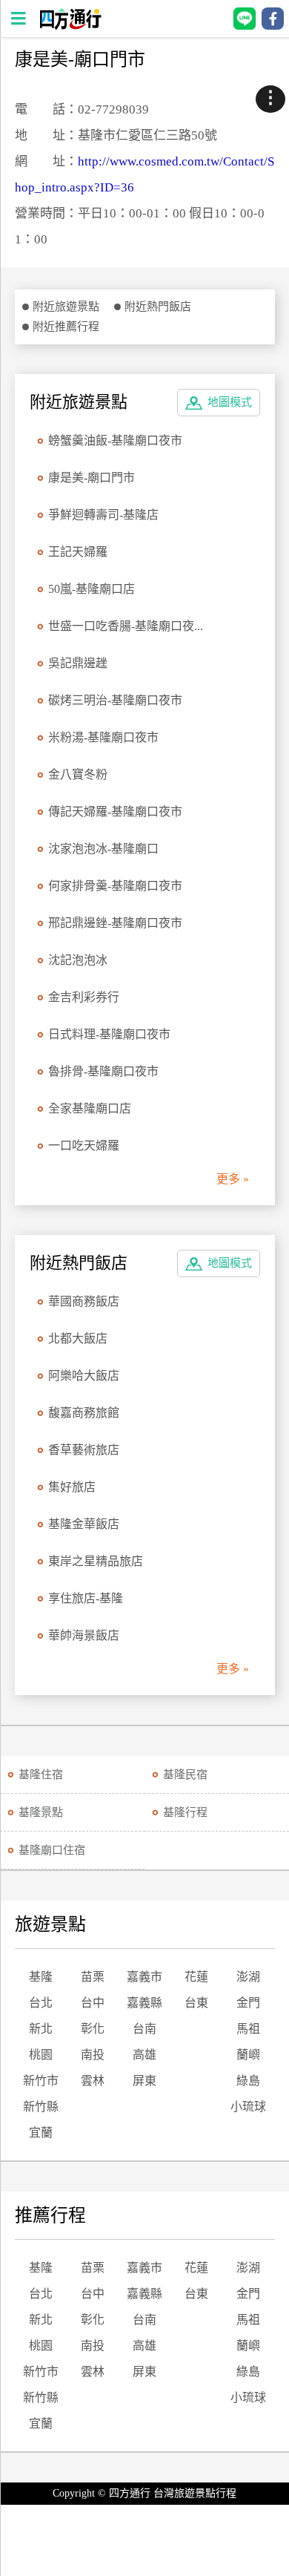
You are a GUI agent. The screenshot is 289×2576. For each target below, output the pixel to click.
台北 (41, 2003)
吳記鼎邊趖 (78, 663)
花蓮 (196, 1977)
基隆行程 (185, 1812)
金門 (248, 2003)
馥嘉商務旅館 (84, 1413)
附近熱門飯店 (158, 307)
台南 (144, 2029)
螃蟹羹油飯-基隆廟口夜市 (115, 440)
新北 (41, 2029)
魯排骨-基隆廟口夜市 (103, 1071)
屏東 (144, 2081)
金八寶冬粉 (78, 774)
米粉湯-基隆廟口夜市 (103, 737)
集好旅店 (72, 1487)
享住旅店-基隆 (86, 1598)
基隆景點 (41, 1812)
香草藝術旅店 (84, 1450)
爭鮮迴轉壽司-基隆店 (103, 515)
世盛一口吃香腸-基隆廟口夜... (126, 626)
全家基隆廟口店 (90, 1108)
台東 (196, 2003)
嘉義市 (144, 1977)
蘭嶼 (248, 2055)
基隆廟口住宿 (52, 1850)
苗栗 (93, 1977)
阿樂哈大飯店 (84, 1376)
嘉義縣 (144, 2003)
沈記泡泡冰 (78, 960)
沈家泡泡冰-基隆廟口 (103, 849)
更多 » (233, 1179)
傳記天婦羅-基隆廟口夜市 (115, 812)
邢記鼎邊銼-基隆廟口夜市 (115, 923)
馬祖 (248, 2029)
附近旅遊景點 (66, 307)
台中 (93, 2003)
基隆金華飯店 (84, 1524)
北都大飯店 (78, 1338)
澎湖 (248, 1977)
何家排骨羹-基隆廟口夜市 (115, 886)
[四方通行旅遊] (70, 26)
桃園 (41, 2055)
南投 (93, 2055)
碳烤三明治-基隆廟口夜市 (115, 700)
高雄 (144, 2055)
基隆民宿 (185, 1774)
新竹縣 (41, 2107)
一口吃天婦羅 (84, 1146)
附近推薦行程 (66, 327)
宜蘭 (41, 2133)
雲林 (93, 2081)
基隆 (41, 1977)
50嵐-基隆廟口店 (92, 589)
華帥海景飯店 (84, 1635)
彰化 (93, 2029)
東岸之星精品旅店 (96, 1561)
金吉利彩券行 (84, 997)
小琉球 (248, 2107)
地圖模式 (230, 402)
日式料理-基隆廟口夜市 (109, 1034)
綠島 (248, 2081)
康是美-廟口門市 (92, 478)
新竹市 (41, 2081)
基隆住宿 (41, 1774)
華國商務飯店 (84, 1301)
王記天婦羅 (78, 552)
